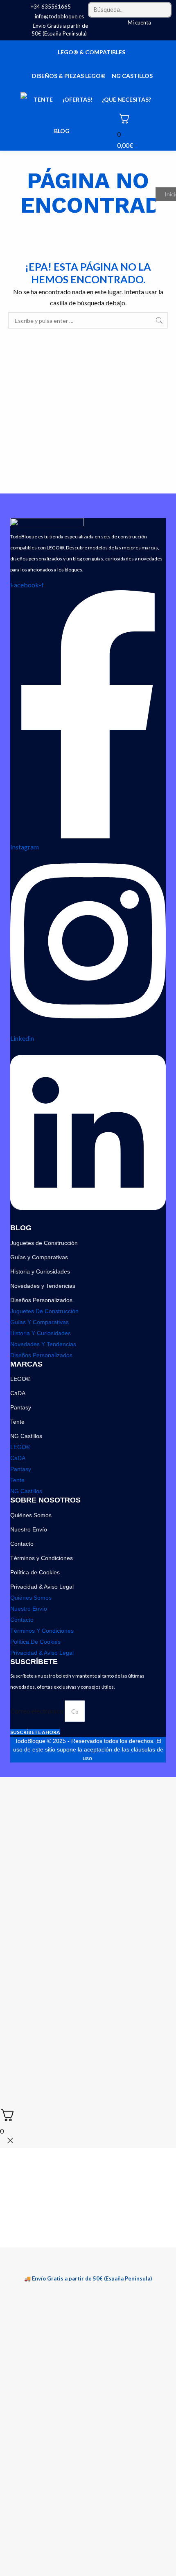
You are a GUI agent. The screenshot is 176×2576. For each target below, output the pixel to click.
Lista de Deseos (165, 23)
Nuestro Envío (29, 1529)
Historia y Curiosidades (40, 1271)
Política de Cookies (35, 1572)
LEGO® (20, 1379)
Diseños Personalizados (41, 1300)
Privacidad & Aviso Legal (42, 1587)
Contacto (22, 1544)
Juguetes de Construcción (44, 1243)
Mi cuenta (139, 22)
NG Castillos (26, 1436)
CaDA (18, 1393)
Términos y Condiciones (42, 1558)
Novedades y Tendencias (43, 1286)
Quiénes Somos (31, 1515)
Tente (17, 1422)
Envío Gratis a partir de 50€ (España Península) (60, 30)
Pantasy (21, 1407)
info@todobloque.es (59, 16)
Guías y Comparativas (39, 1257)
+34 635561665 (51, 7)
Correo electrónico (37, 1711)
